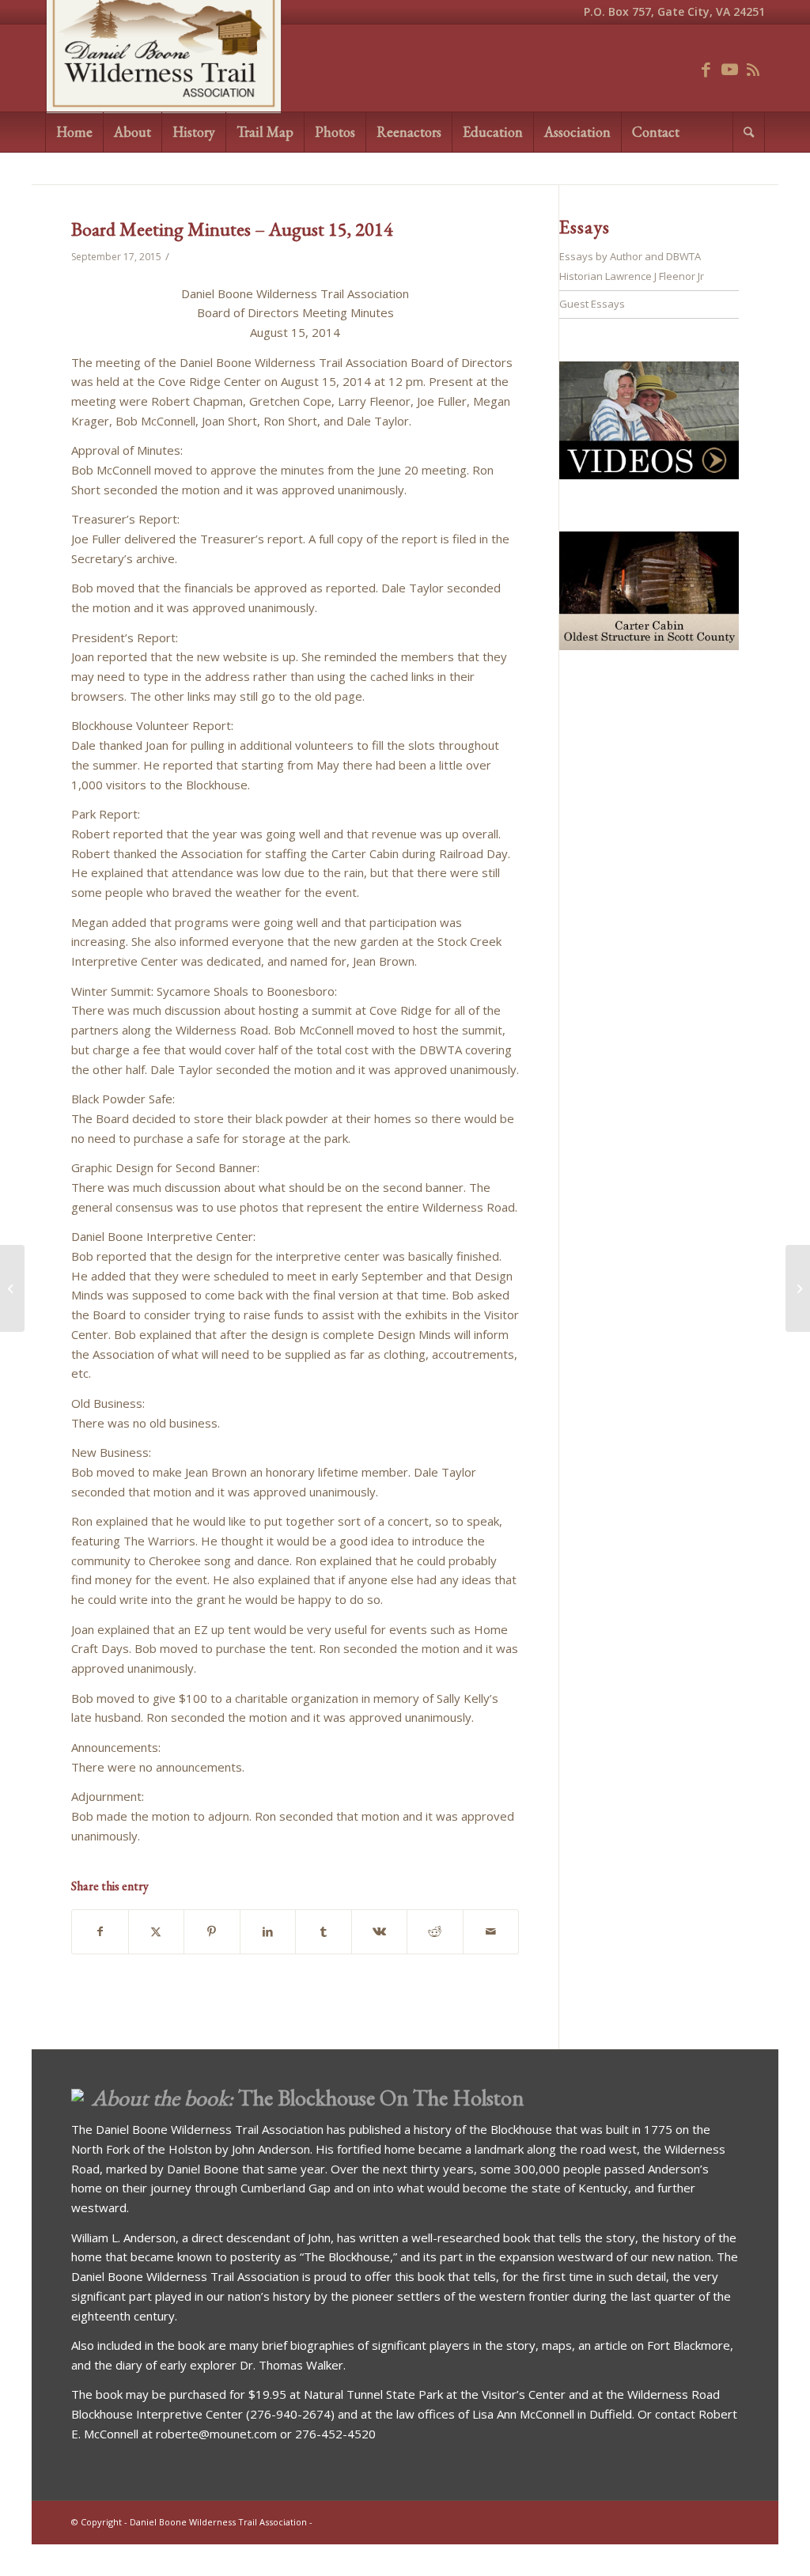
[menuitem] (74, 132)
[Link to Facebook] (706, 68)
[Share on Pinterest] (212, 1932)
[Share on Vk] (380, 1932)
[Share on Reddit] (435, 1932)
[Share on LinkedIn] (268, 1932)
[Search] (749, 132)
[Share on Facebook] (100, 1932)
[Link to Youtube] (729, 68)
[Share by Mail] (491, 1932)
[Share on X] (157, 1932)
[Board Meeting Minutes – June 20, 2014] (12, 1288)
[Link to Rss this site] (753, 68)
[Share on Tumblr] (324, 1932)
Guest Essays (592, 304)
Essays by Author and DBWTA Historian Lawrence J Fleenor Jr (632, 266)
